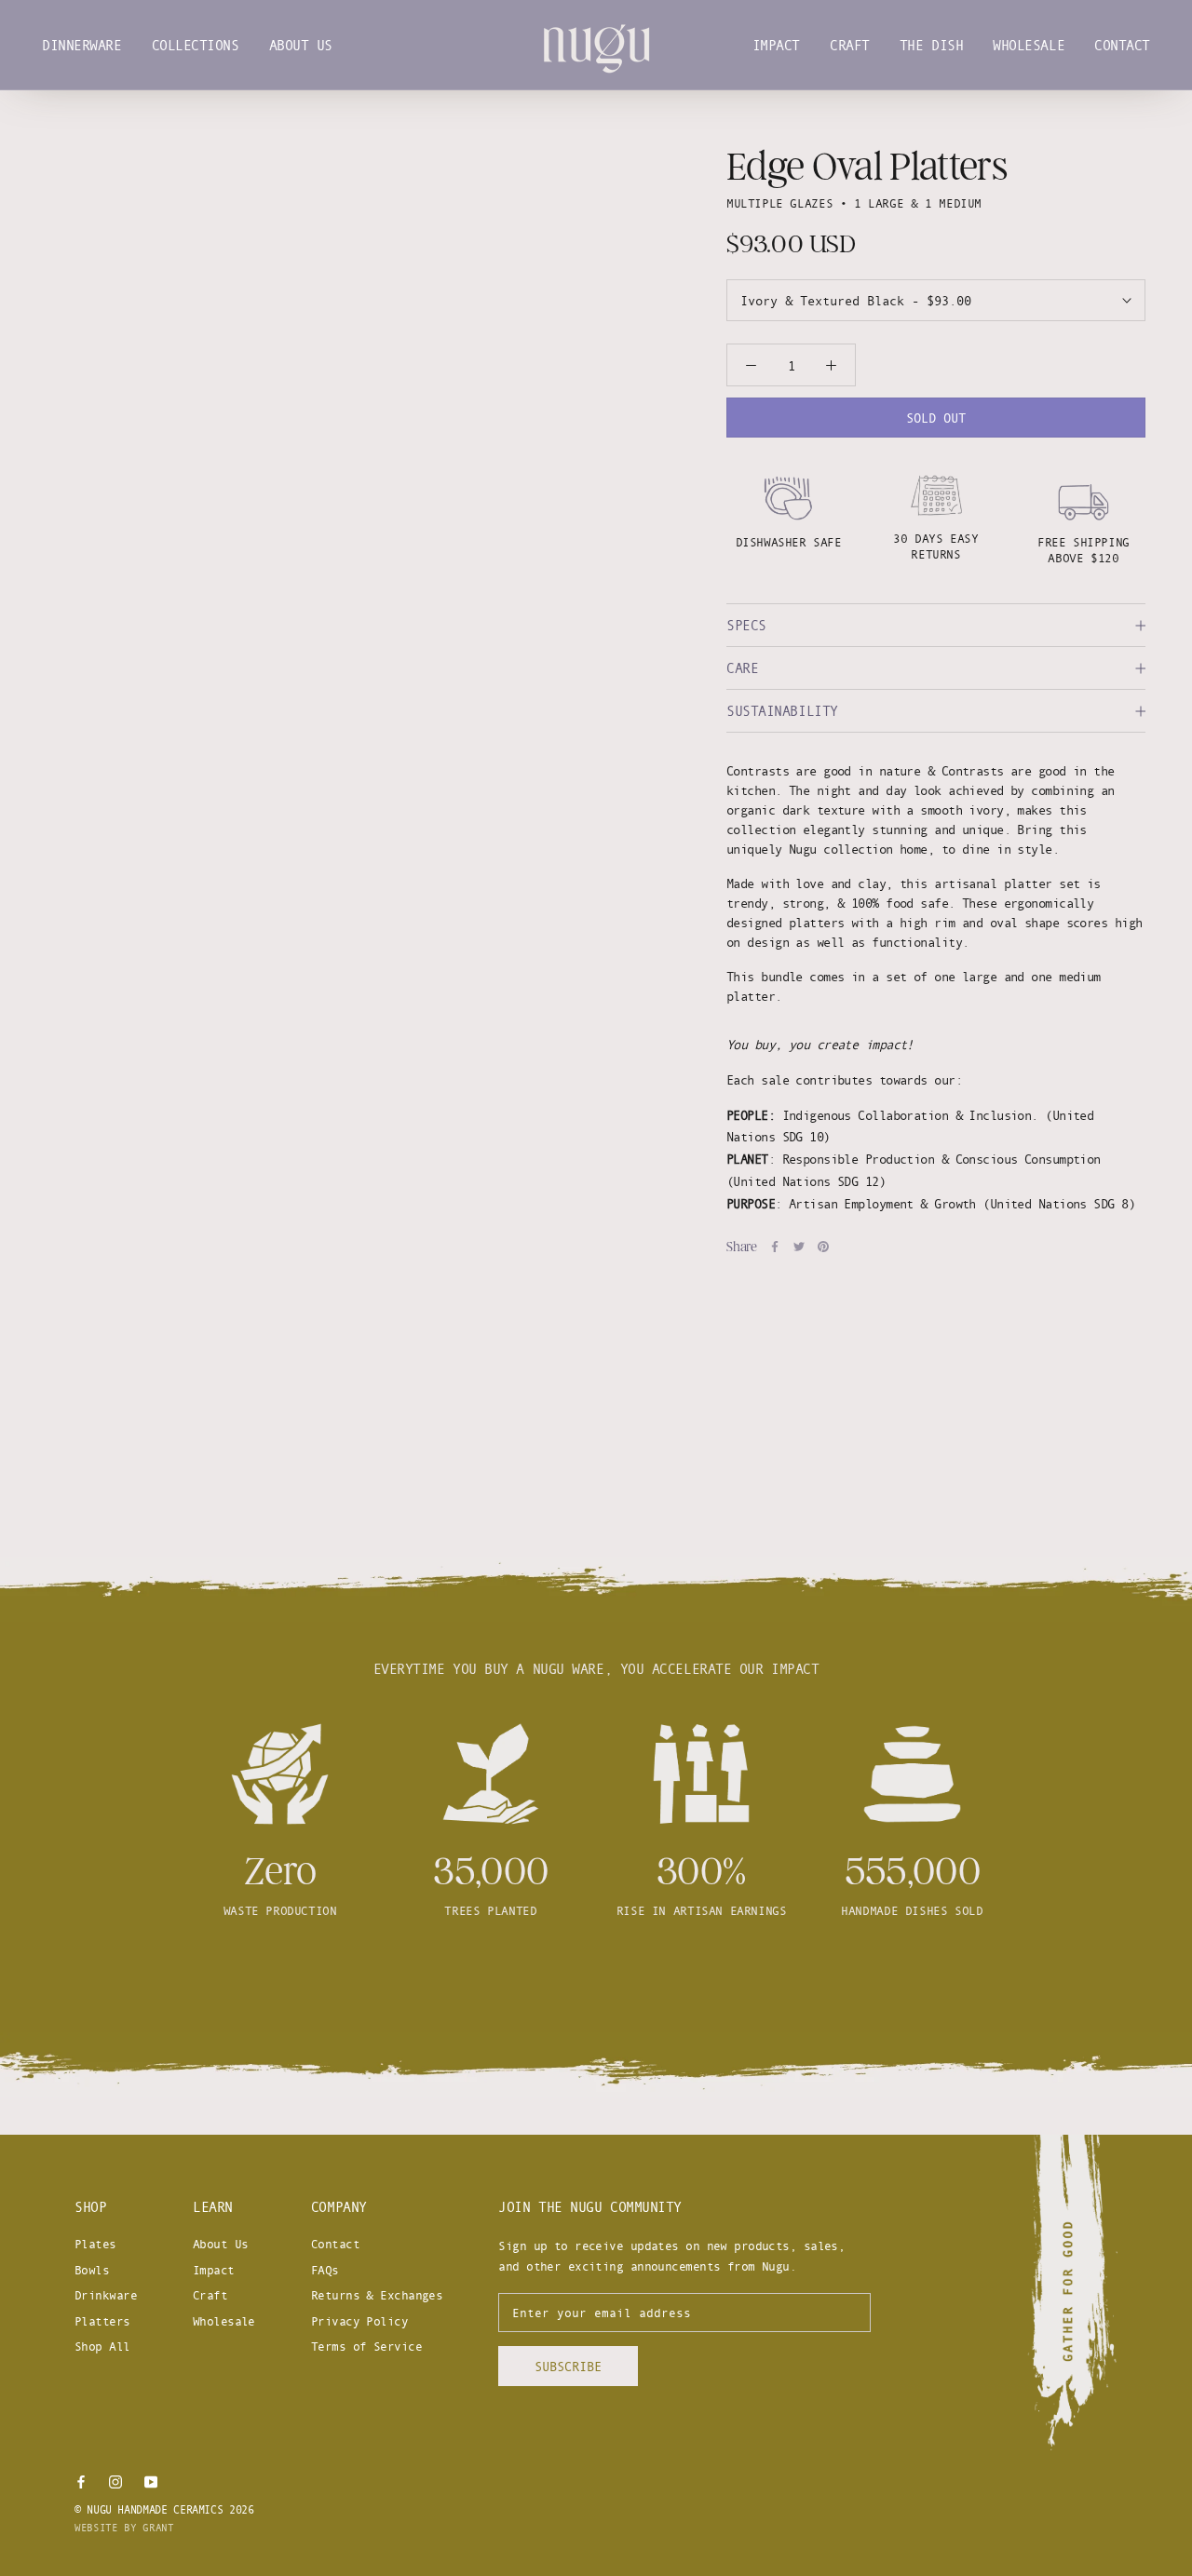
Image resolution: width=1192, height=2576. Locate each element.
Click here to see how (596, 1979)
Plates (95, 2244)
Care (742, 668)
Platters (102, 2321)
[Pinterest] (823, 1247)
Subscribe (568, 2366)
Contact (1122, 45)
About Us (301, 45)
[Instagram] (115, 2480)
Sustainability (782, 711)
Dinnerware (82, 45)
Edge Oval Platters (867, 167)
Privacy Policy (359, 2321)
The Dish (931, 45)
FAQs (325, 2270)
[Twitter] (799, 1247)
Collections (196, 45)
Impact (776, 45)
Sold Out (936, 418)
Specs (746, 625)
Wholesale (1029, 45)
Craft (850, 45)
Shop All (102, 2346)
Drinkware (106, 2295)
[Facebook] (775, 1247)
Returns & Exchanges (377, 2295)
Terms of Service (366, 2346)
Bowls (92, 2270)
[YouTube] (151, 2480)
